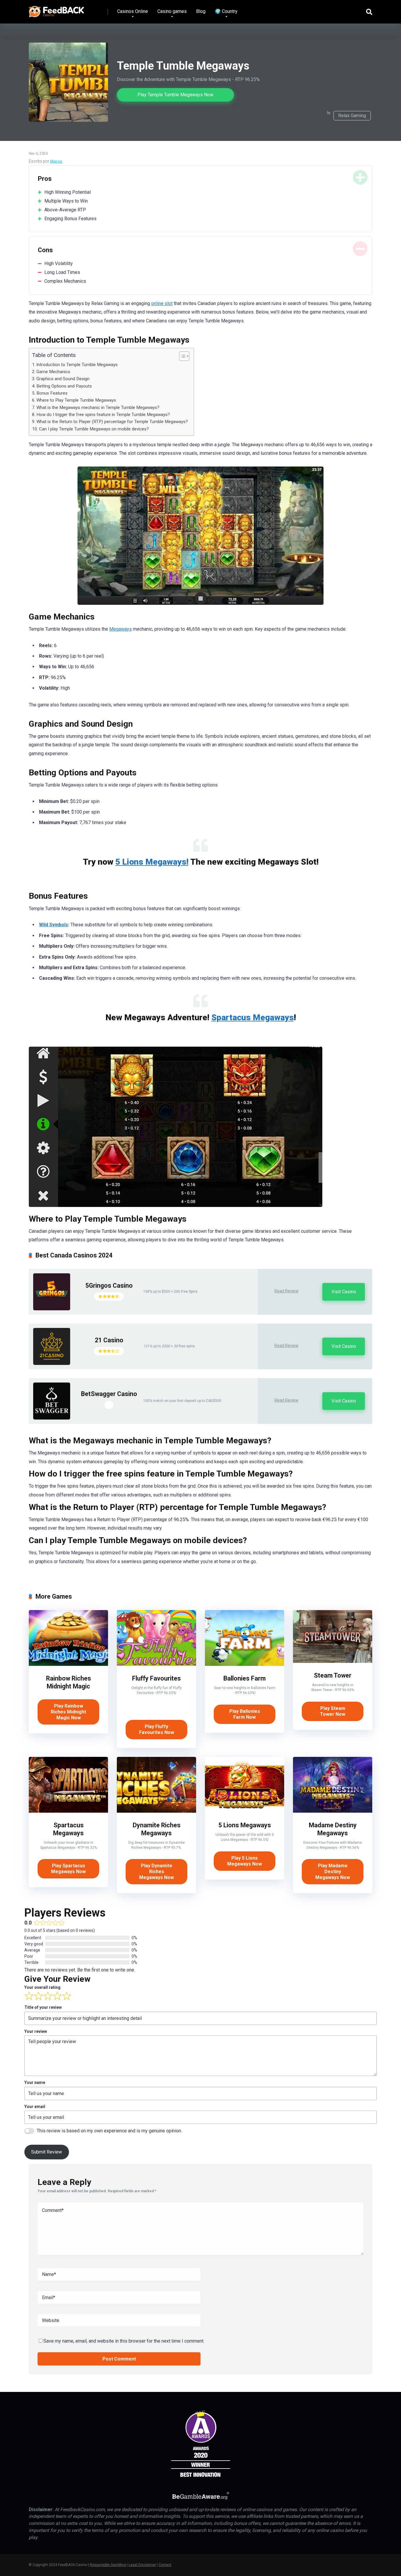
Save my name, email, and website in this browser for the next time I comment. (124, 2341)
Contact (165, 2565)
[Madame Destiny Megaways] (333, 1811)
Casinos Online (133, 11)
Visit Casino (344, 1292)
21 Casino (109, 1340)
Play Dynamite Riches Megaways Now (156, 1872)
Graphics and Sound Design (63, 379)
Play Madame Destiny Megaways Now (333, 1872)
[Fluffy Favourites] (156, 1664)
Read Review (287, 1291)
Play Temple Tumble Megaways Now (175, 95)
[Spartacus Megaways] (68, 1811)
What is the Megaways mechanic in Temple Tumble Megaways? (98, 408)
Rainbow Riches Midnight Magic (69, 1682)
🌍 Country (226, 11)
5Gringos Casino (109, 1286)
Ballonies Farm (245, 1678)
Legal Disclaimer (142, 2565)
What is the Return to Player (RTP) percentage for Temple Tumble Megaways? (112, 422)
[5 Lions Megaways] (245, 1811)
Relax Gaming (352, 116)
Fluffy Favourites (156, 1678)
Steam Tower (333, 1675)
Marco (56, 161)
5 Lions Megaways (245, 1825)
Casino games (172, 11)
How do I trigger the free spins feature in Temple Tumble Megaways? (103, 415)
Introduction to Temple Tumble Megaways (77, 365)
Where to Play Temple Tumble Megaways (76, 400)
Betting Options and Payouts (64, 386)
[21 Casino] (52, 1363)
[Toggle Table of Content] (181, 356)
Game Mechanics (53, 372)
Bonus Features (52, 393)
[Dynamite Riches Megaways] (156, 1811)
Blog (201, 11)
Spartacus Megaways (253, 1017)
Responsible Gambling (108, 2565)
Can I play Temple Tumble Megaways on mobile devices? (94, 429)
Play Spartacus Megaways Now (68, 1869)
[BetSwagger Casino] (52, 1418)
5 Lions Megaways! (152, 862)
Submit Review (47, 2152)
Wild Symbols (54, 925)
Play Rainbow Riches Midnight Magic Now (68, 1712)
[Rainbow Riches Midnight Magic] (68, 1664)
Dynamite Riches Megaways (157, 1829)
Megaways (121, 629)
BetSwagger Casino (109, 1394)
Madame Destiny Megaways (333, 1829)
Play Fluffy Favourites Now (157, 1729)
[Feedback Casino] (57, 10)
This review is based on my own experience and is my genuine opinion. (109, 2131)
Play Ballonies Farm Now (245, 1714)
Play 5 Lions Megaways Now (245, 1861)
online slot (162, 303)
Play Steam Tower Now (333, 1711)
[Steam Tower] (333, 1661)
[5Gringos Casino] (52, 1309)
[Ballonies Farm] (245, 1664)
